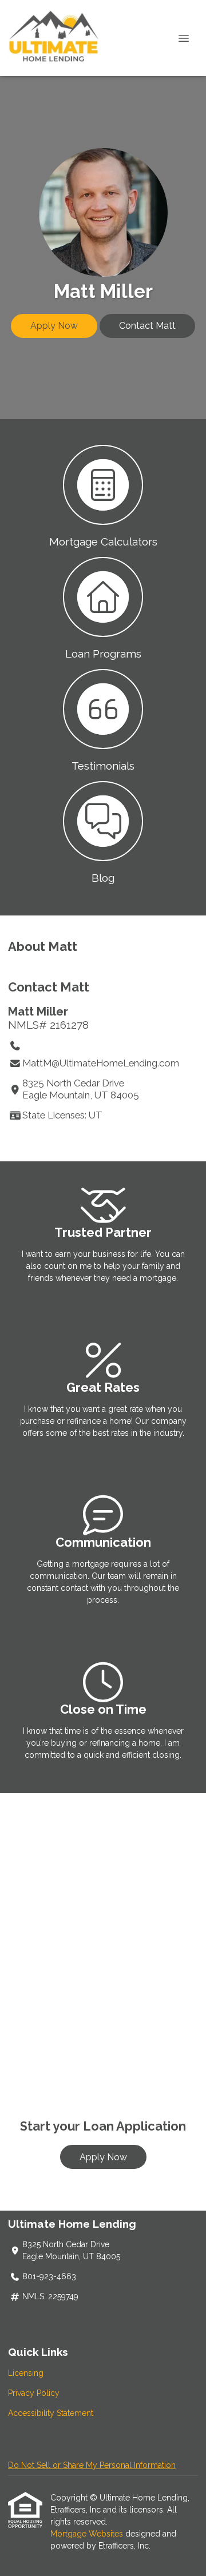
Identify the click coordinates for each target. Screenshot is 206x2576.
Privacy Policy (34, 2393)
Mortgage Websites (88, 2534)
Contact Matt (147, 326)
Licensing (26, 2373)
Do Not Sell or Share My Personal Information (92, 2465)
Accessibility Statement (51, 2413)
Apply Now (54, 326)
